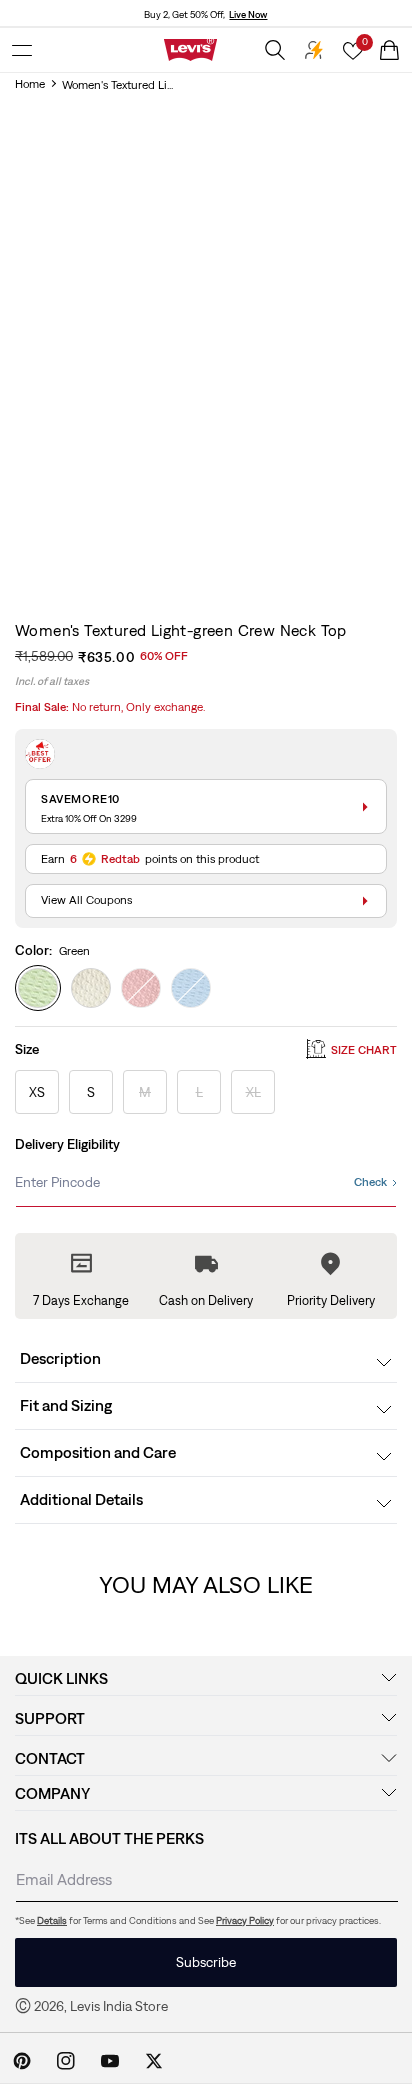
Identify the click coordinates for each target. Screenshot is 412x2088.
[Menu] (22, 50)
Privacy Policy (245, 1920)
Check (370, 1182)
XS (37, 1092)
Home (30, 84)
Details (52, 1920)
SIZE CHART (364, 1050)
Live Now (248, 14)
